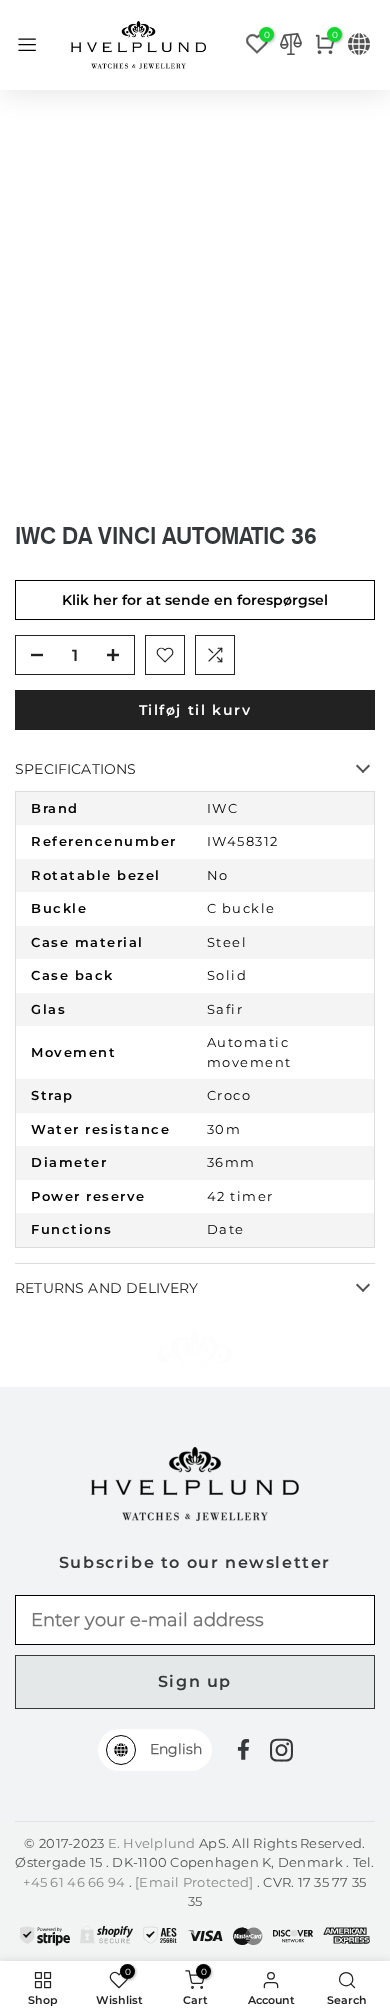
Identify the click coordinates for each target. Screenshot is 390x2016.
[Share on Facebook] (243, 1749)
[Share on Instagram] (281, 1750)
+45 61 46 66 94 (75, 1882)
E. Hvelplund (152, 1843)
